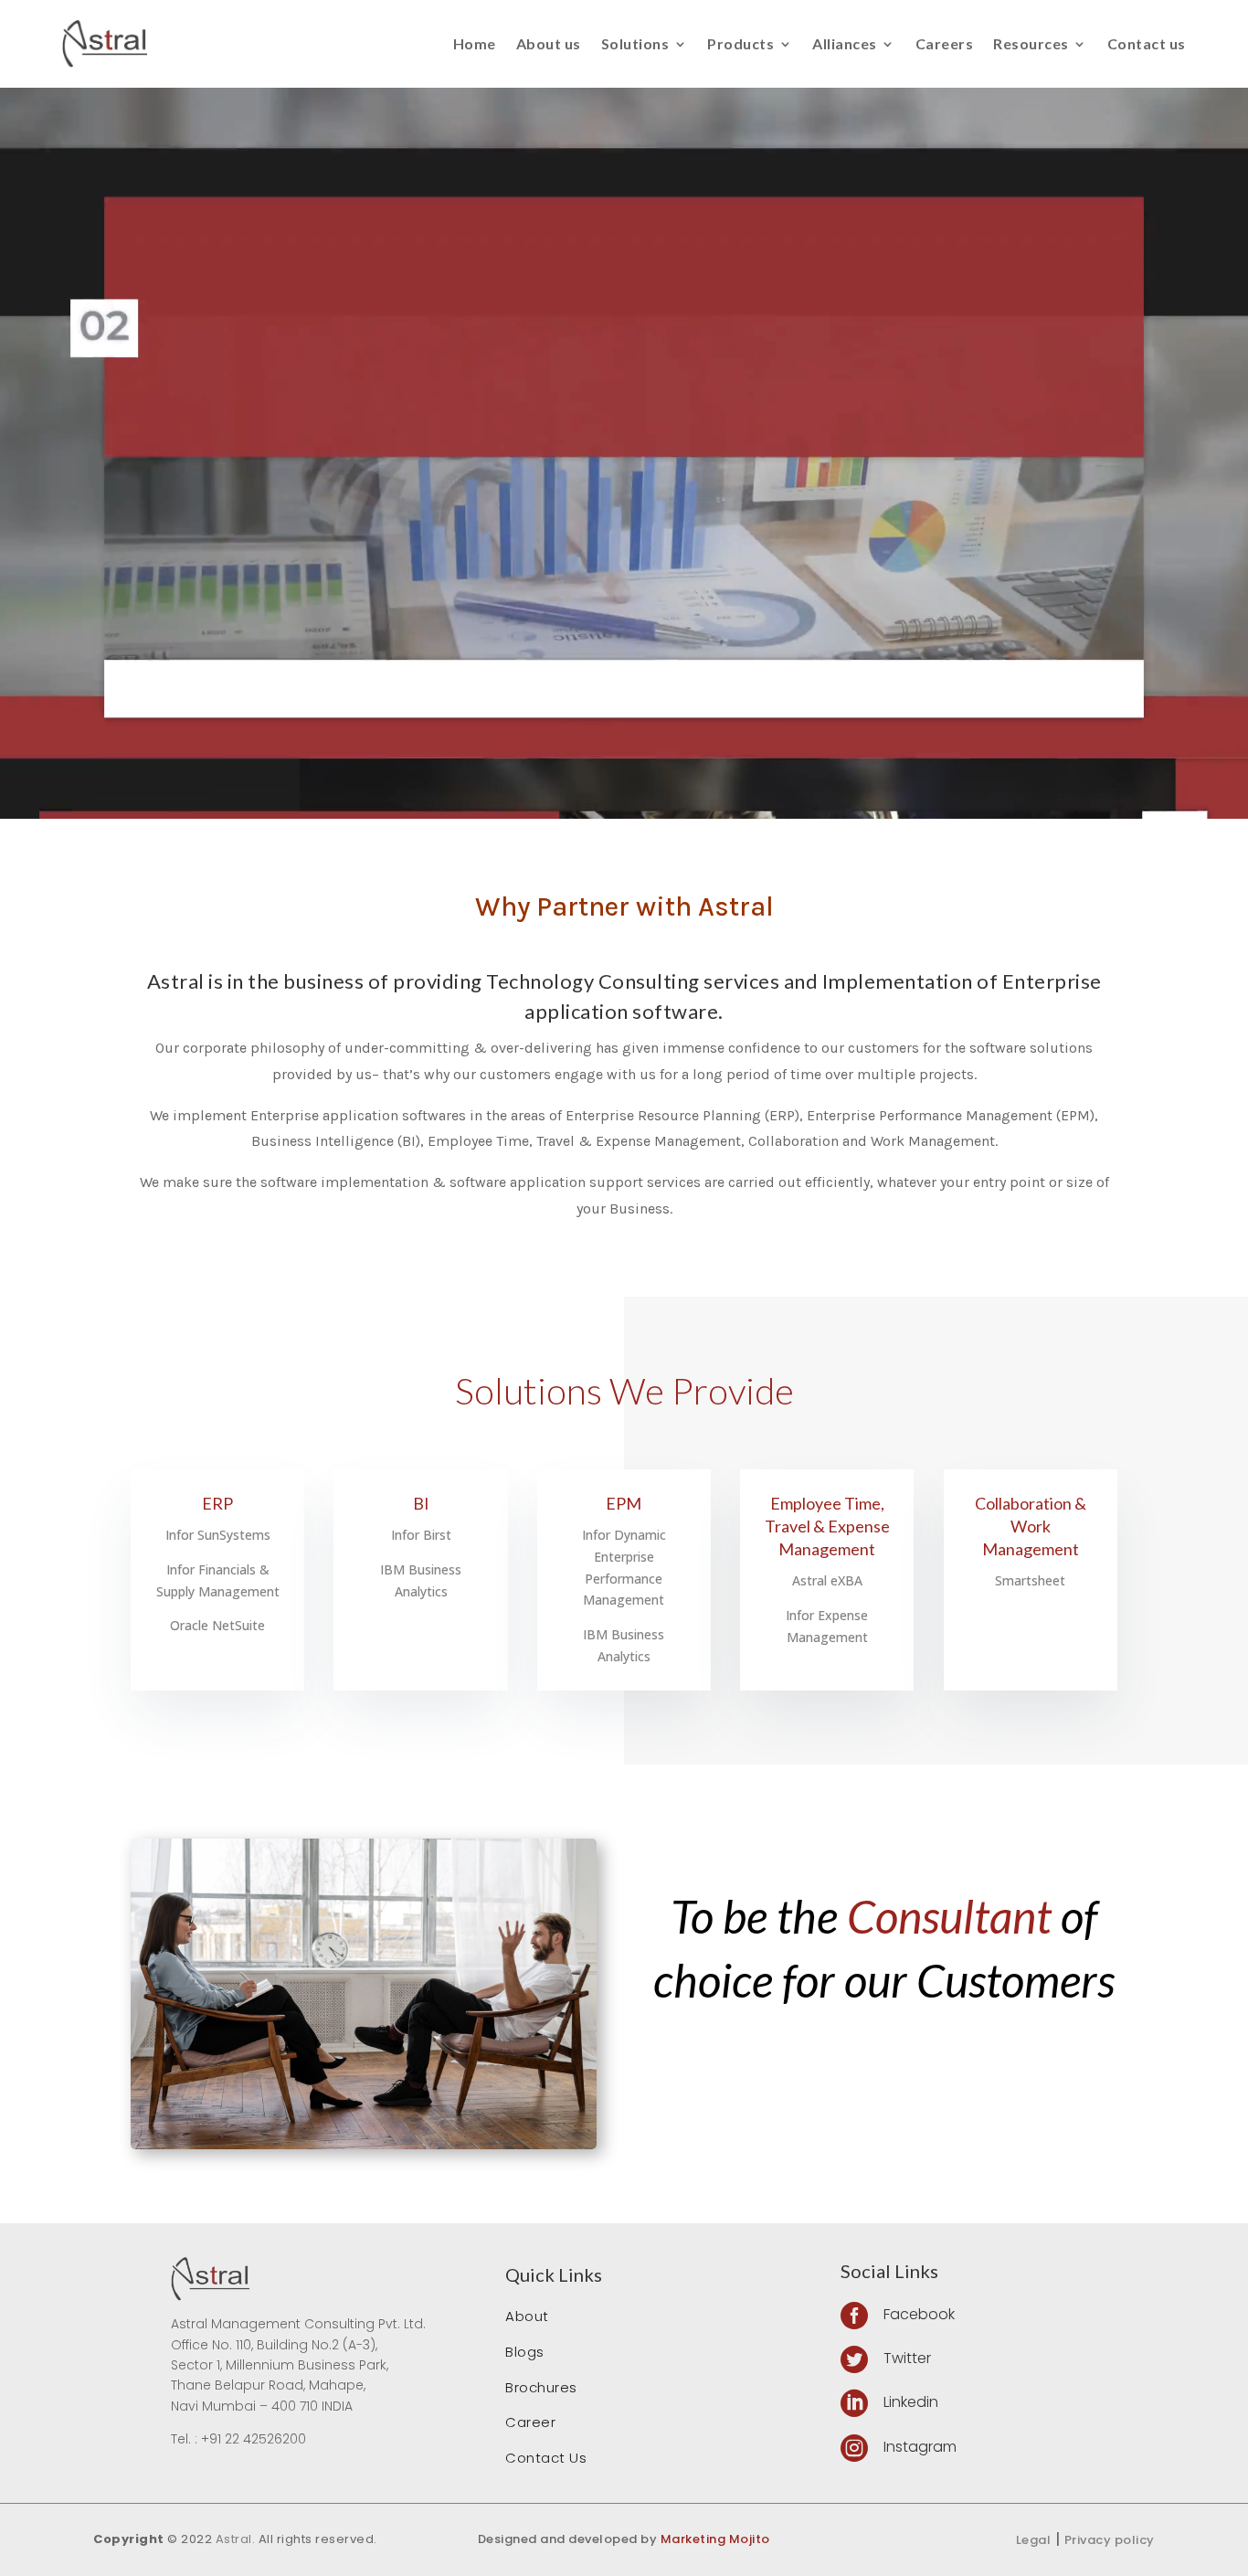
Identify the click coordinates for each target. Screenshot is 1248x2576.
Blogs (525, 2352)
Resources (1031, 43)
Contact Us (546, 2458)
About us (549, 43)
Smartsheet (1030, 1580)
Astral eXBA (827, 1580)
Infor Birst (421, 1535)
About (527, 2316)
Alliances (845, 43)
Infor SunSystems (218, 1535)
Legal (1034, 2540)
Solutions (635, 43)
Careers (945, 43)
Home (475, 43)
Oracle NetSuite (217, 1625)
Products (740, 43)
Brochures (541, 2387)
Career (530, 2422)
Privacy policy (1110, 2540)
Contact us (1147, 43)
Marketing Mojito (715, 2539)
